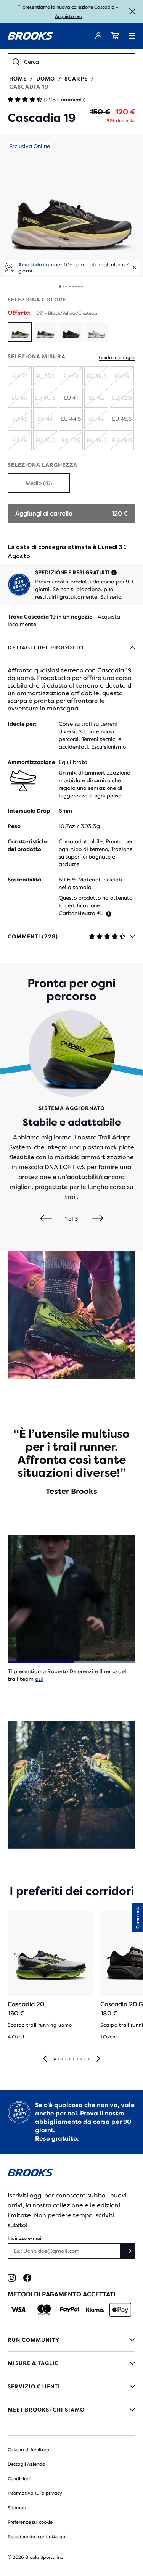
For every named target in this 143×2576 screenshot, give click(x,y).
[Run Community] (71, 2340)
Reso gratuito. (57, 2139)
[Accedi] (98, 36)
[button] (71, 205)
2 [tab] (58, 2059)
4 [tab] (66, 2059)
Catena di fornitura (28, 2450)
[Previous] (46, 1219)
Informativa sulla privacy (35, 2493)
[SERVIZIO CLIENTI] (71, 2386)
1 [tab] (55, 2059)
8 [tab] (81, 2059)
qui (39, 1679)
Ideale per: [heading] (22, 724)
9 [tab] (85, 2059)
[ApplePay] (120, 2310)
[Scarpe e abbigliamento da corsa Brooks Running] (31, 36)
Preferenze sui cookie (30, 2522)
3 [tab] (62, 2059)
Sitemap (17, 2508)
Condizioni (19, 2479)
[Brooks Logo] (71, 2174)
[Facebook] (27, 2278)
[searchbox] (77, 62)
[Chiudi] (132, 11)
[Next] (97, 1219)
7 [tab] (77, 2059)
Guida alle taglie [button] (117, 358)
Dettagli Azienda (27, 2464)
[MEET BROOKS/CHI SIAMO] (71, 2410)
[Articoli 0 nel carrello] (115, 36)
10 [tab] (88, 2059)
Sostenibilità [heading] (24, 880)
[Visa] (18, 2310)
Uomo (46, 79)
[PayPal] (70, 2310)
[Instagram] (12, 2278)
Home (18, 79)
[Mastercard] (44, 2310)
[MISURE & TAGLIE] (71, 2363)
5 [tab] (69, 2059)
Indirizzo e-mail (25, 2238)
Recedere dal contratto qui (37, 2537)
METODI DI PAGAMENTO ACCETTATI (62, 2294)
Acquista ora (69, 16)
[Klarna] (95, 2310)
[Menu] (132, 36)
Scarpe (76, 79)
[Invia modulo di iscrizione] (128, 2251)
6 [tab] (73, 2059)
